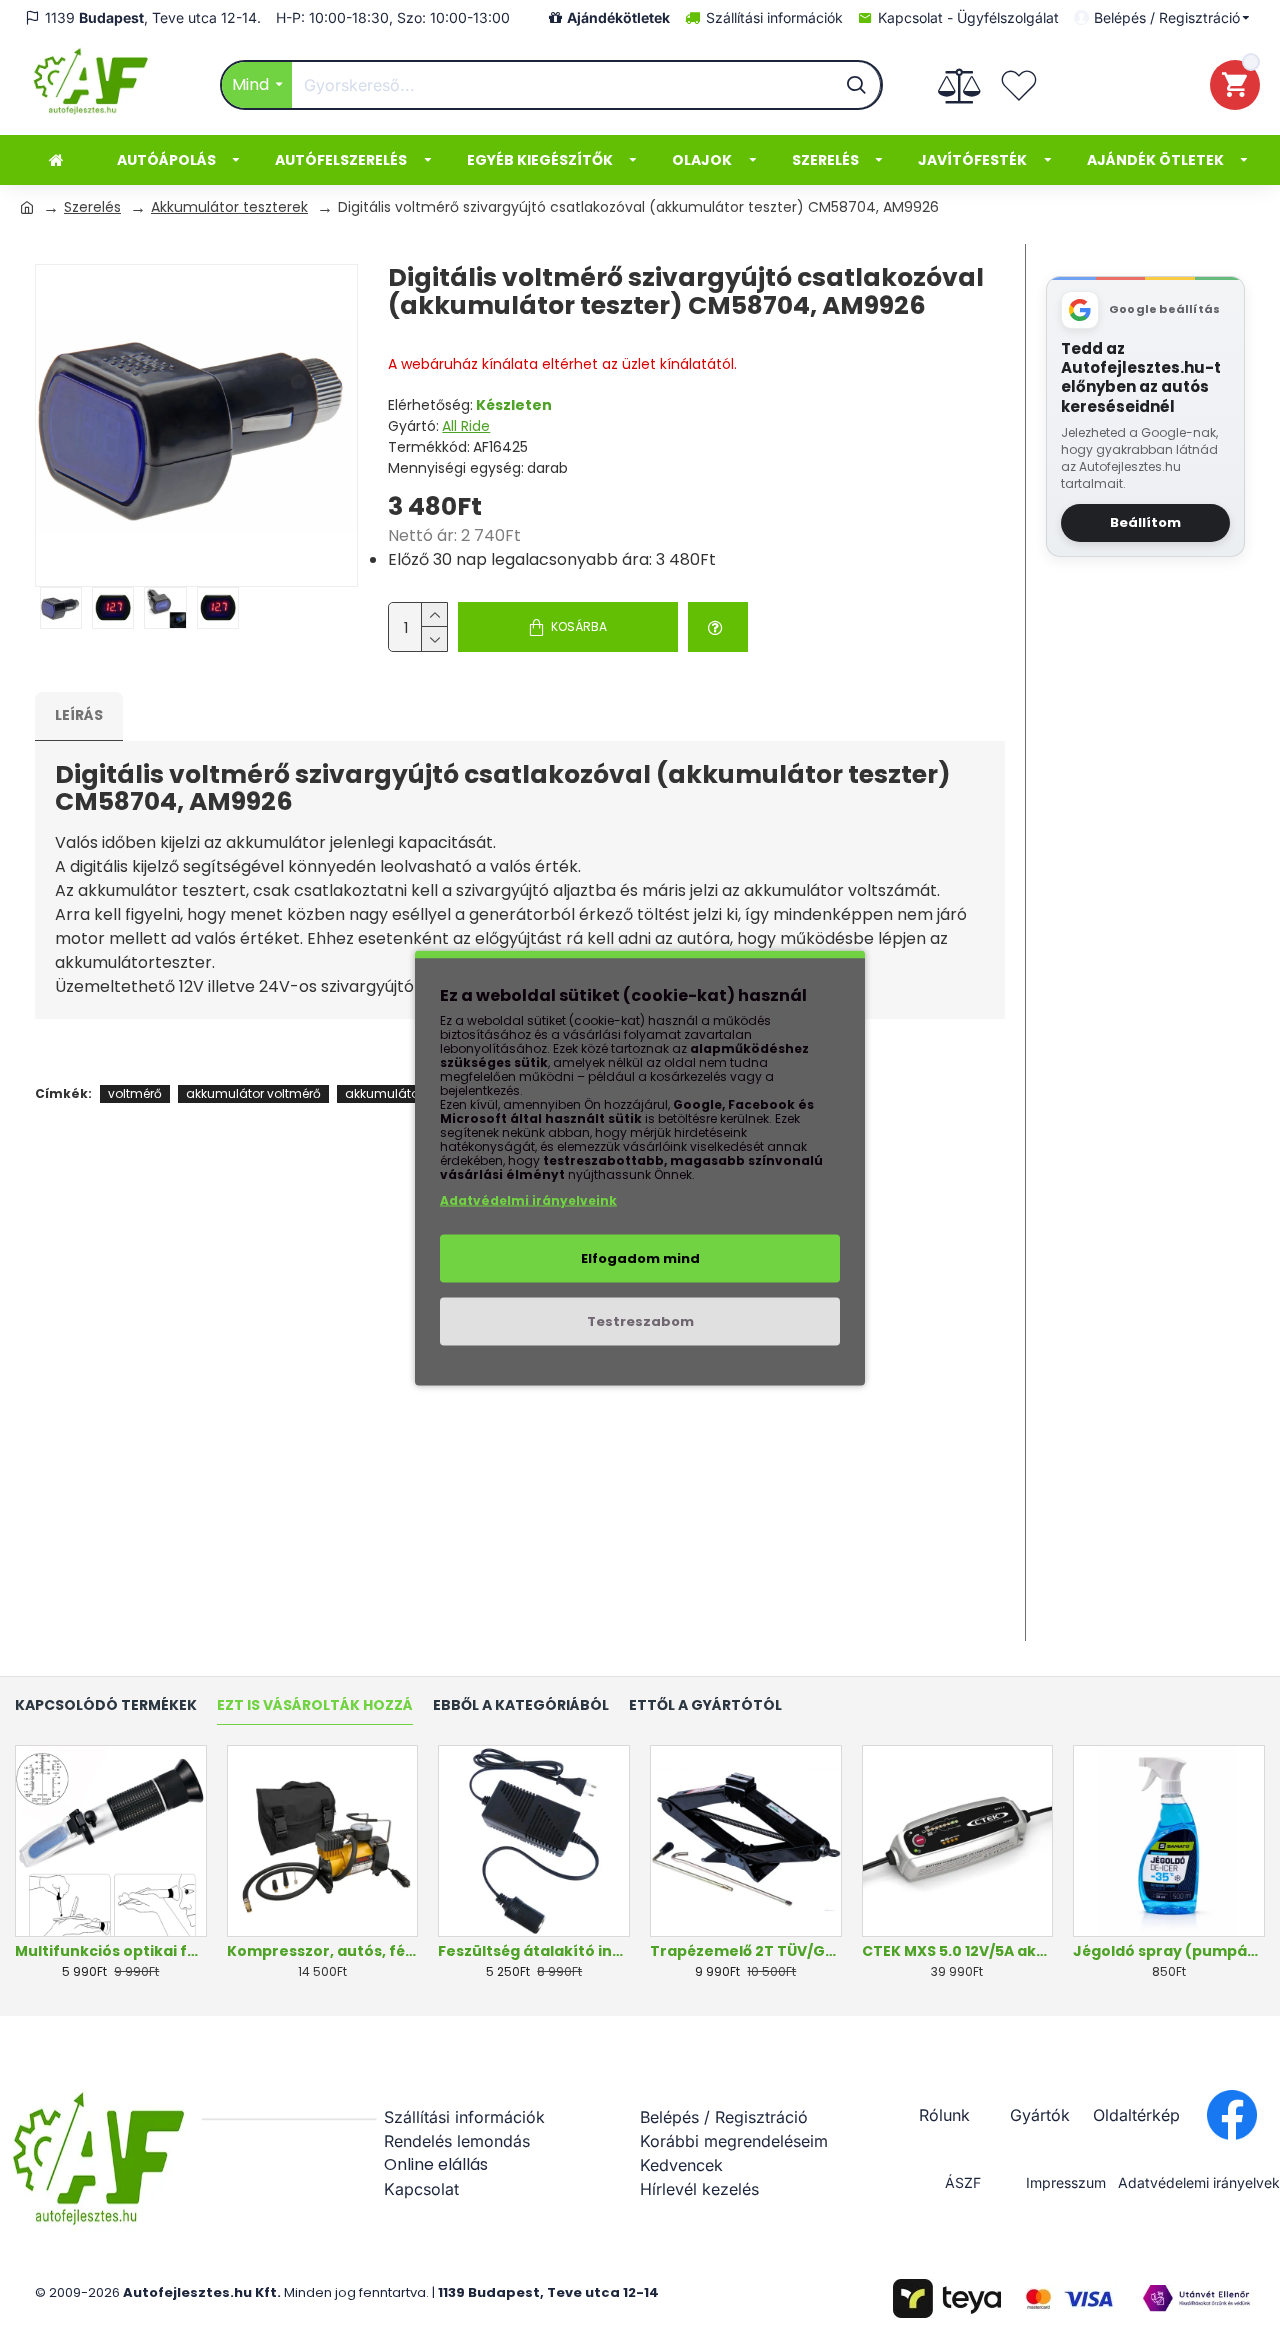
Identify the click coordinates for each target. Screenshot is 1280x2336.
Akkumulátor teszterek (229, 207)
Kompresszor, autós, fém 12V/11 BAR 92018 (323, 1951)
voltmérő (135, 1093)
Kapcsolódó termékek (106, 1706)
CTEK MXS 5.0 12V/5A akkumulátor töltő (958, 1951)
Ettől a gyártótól (705, 1706)
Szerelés (92, 207)
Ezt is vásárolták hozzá (315, 1706)
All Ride (466, 426)
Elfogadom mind (640, 1258)
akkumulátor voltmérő (253, 1093)
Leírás (79, 715)
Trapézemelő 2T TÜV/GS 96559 (746, 1951)
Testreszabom (640, 1321)
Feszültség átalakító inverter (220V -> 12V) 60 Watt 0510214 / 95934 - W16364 (534, 1951)
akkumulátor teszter (405, 1093)
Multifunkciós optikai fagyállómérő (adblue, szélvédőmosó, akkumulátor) (111, 1951)
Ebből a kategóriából (521, 1706)
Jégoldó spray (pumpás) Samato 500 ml (1169, 1951)
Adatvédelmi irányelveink (528, 1200)
